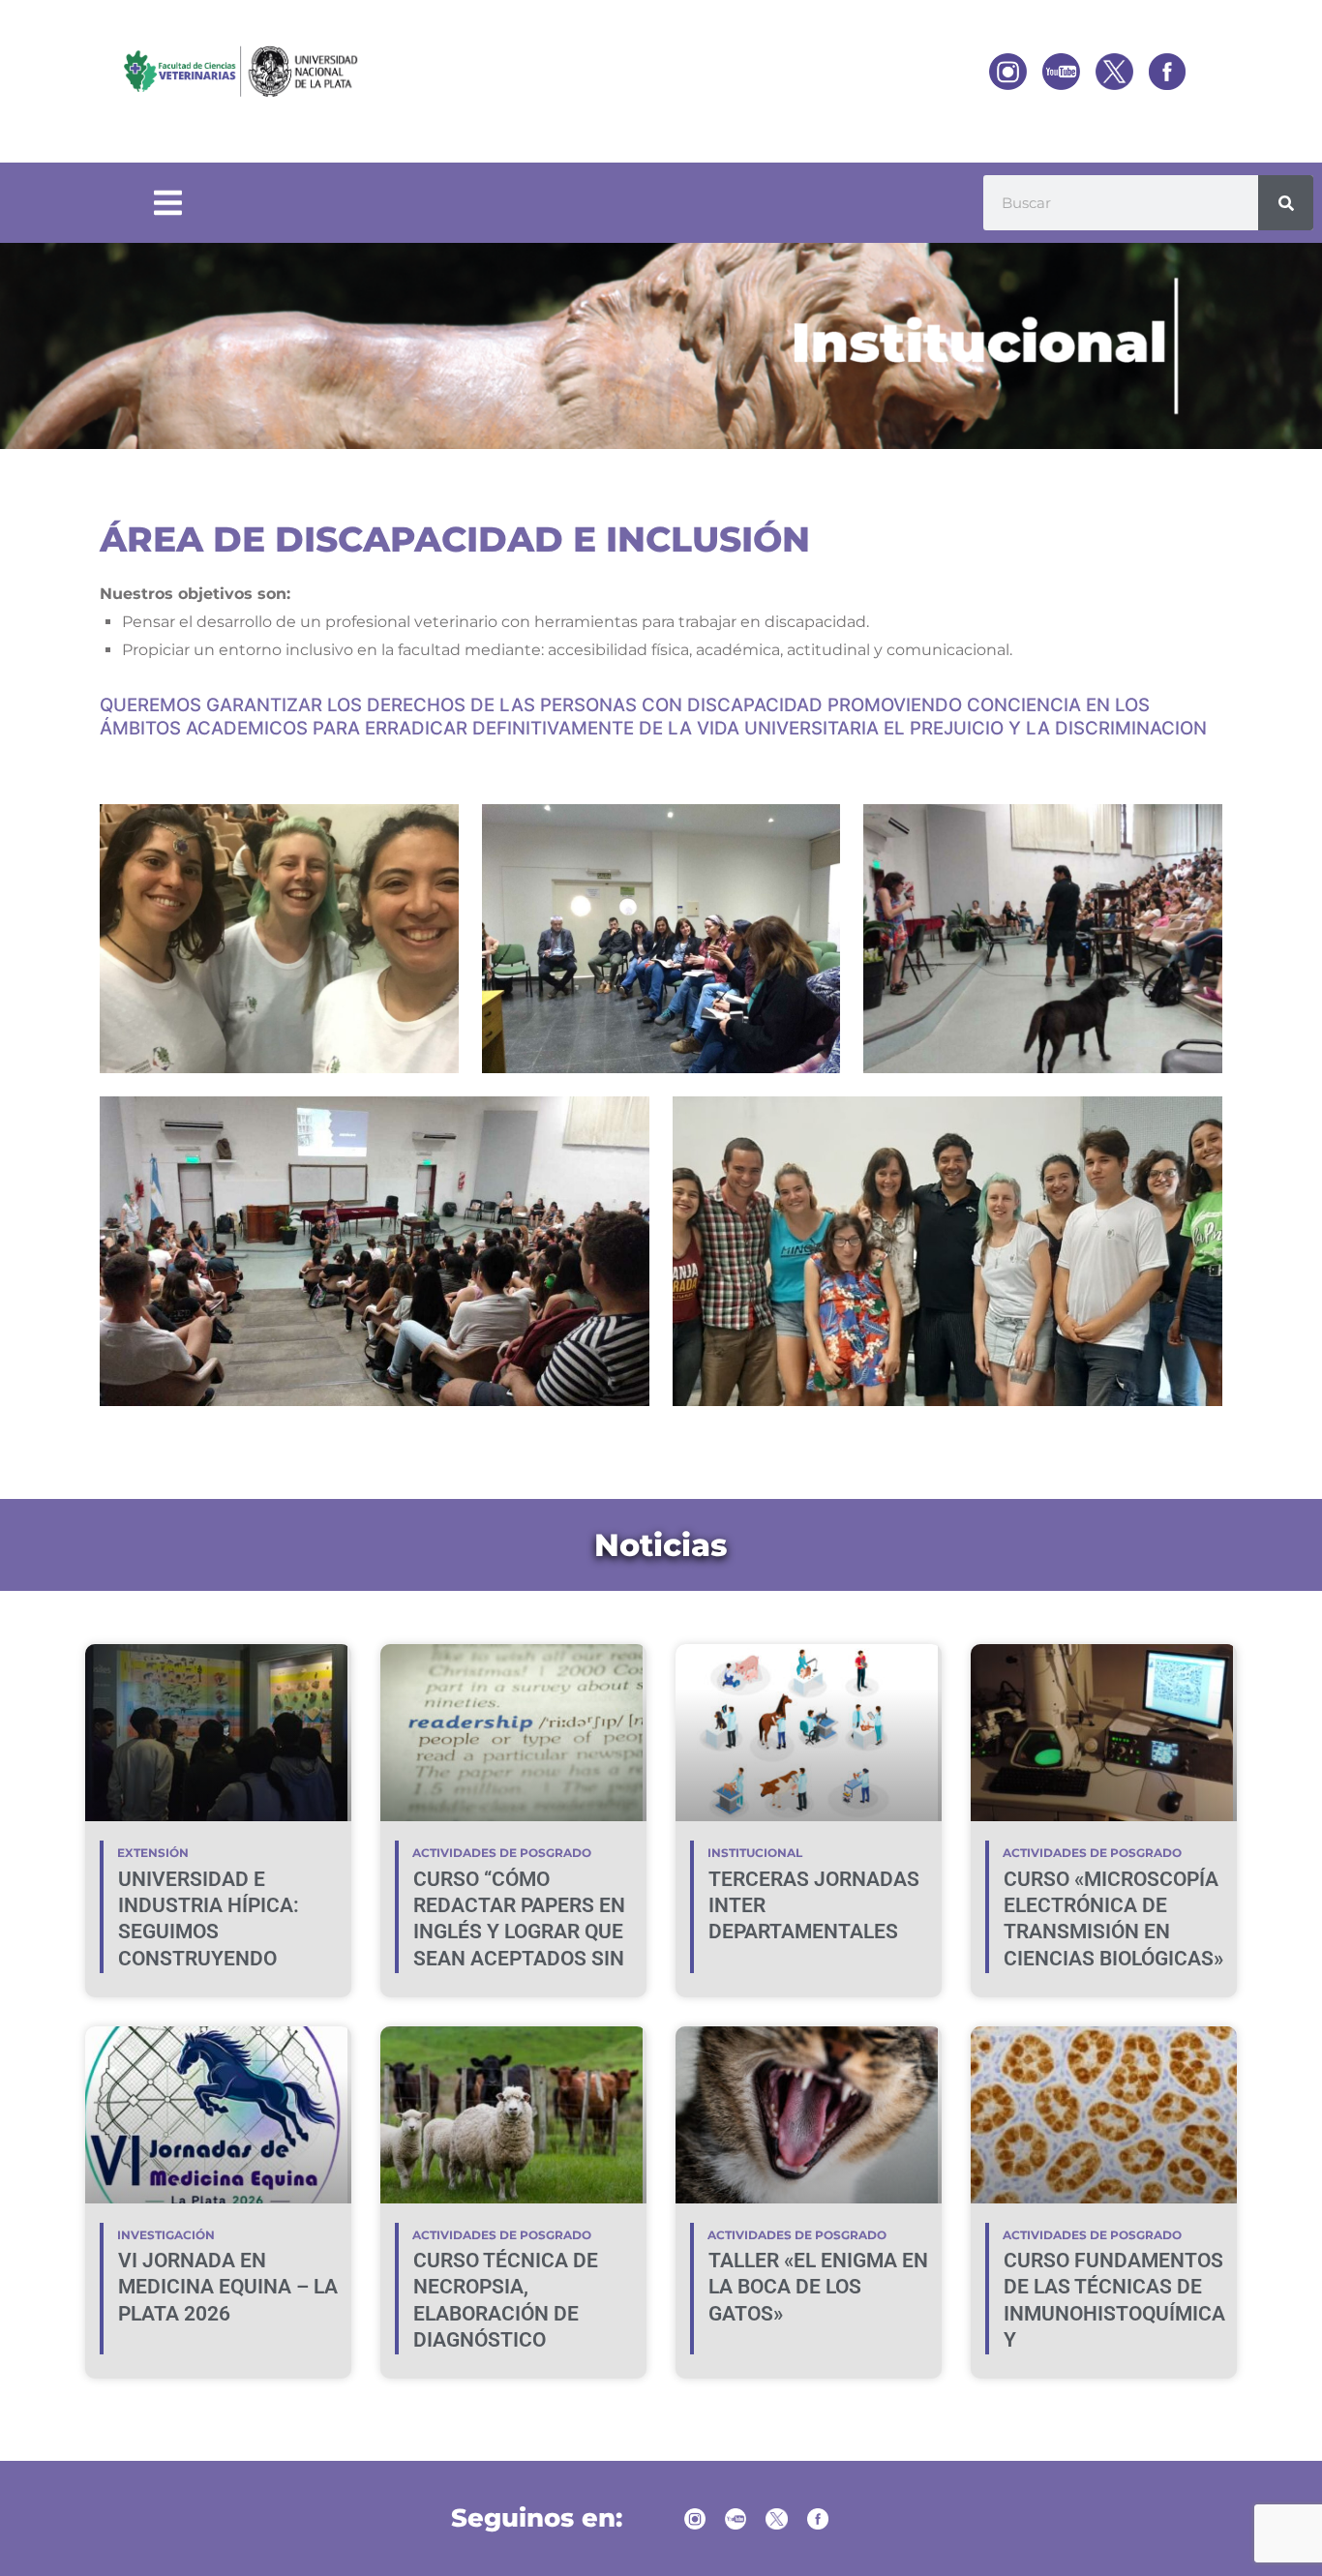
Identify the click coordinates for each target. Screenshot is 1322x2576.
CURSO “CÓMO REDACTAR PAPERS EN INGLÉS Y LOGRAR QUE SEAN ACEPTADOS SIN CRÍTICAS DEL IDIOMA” (519, 1932)
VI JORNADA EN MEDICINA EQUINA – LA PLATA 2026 (228, 2287)
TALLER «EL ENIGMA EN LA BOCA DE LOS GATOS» (818, 2287)
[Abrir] (168, 203)
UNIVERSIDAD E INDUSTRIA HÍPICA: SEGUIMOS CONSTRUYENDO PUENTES (209, 1932)
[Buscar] (1286, 203)
